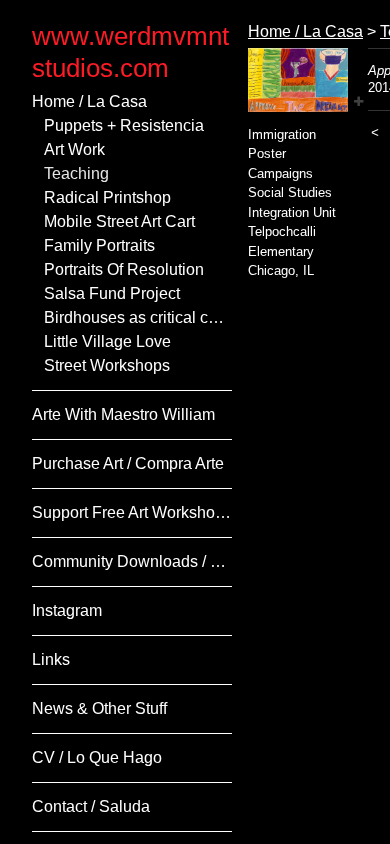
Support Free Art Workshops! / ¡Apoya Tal (132, 512)
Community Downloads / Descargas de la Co (132, 561)
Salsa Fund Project (112, 293)
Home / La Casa (89, 101)
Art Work (74, 149)
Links (51, 659)
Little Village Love (107, 341)
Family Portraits (99, 245)
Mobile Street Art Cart (119, 221)
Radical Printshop (107, 197)
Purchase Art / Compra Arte (128, 463)
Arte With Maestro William (123, 414)
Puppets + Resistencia (124, 125)
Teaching (76, 173)
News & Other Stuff (99, 708)
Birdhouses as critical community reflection (138, 317)
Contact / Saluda (91, 806)
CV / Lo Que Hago (97, 757)
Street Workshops (107, 365)
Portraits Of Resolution (124, 269)
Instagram (67, 610)
